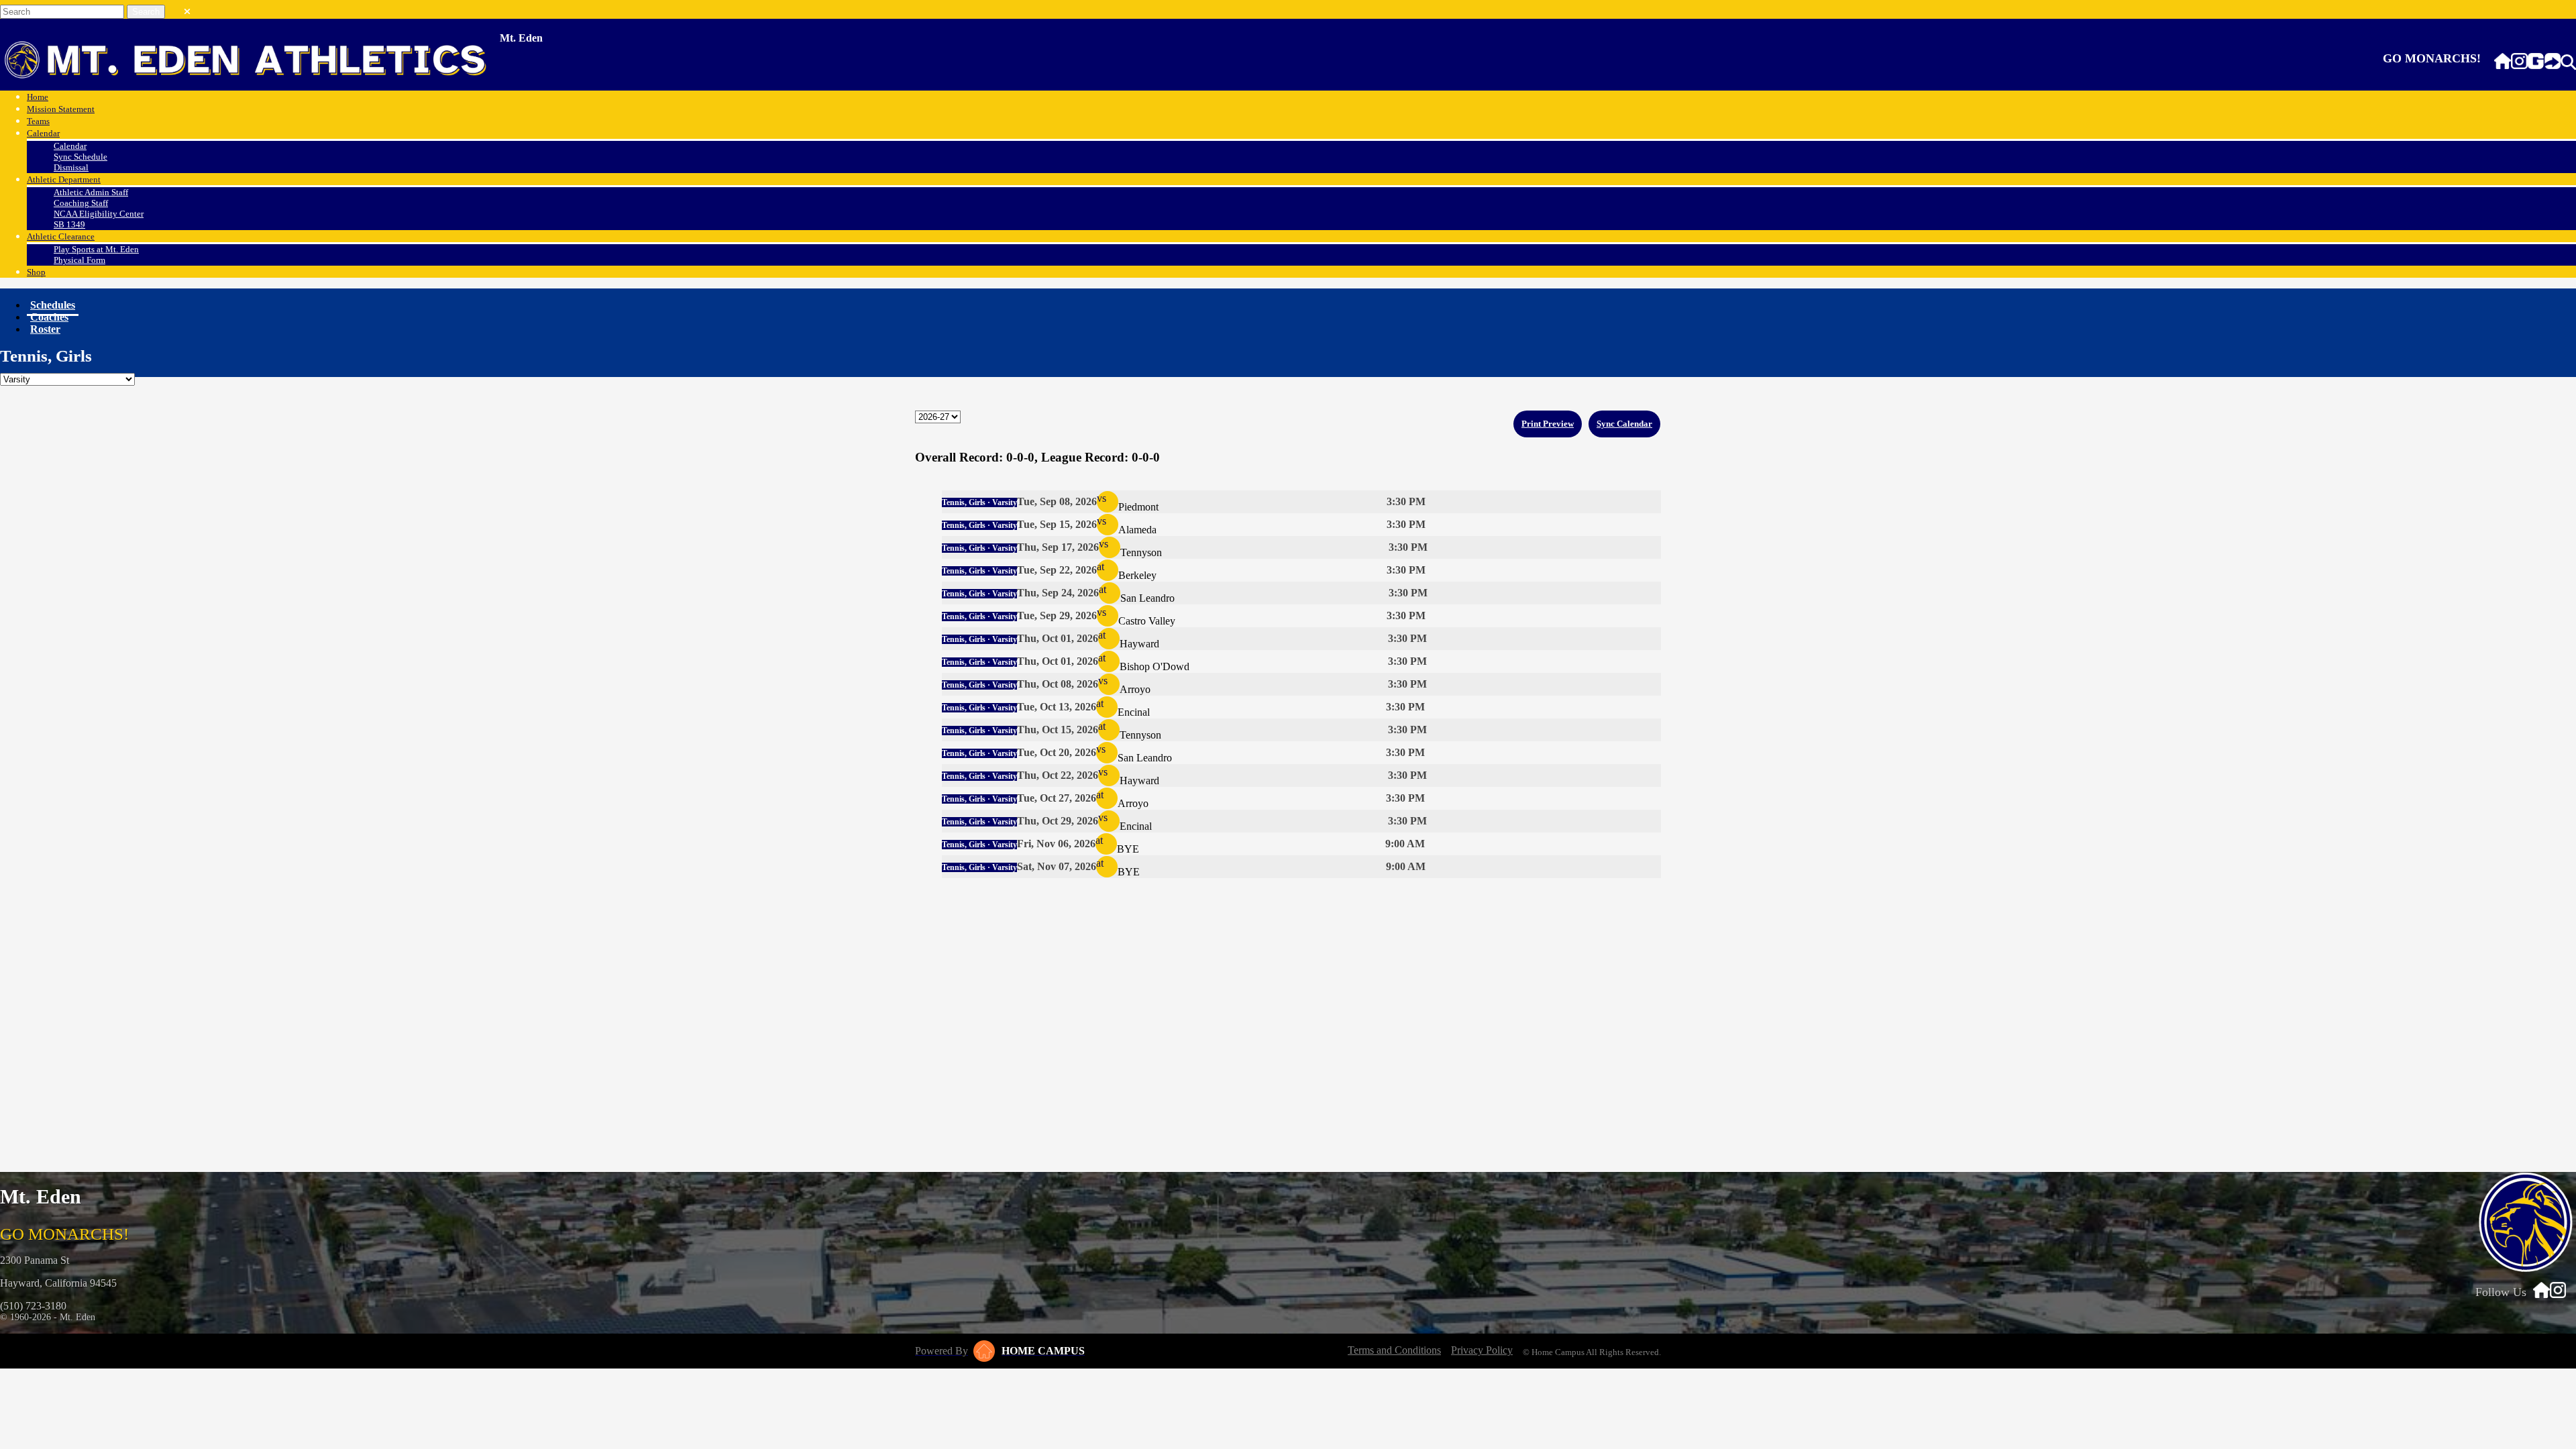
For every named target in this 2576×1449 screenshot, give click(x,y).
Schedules (53, 305)
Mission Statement (61, 109)
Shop (36, 272)
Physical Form (79, 260)
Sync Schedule (80, 157)
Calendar (43, 133)
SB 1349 (69, 224)
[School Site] (2503, 62)
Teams (38, 121)
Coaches (49, 317)
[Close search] (187, 9)
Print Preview (1548, 424)
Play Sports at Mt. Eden (96, 249)
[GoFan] (2544, 62)
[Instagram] (2519, 62)
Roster (45, 329)
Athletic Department (64, 179)
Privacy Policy (1482, 1350)
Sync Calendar (1624, 424)
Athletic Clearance (61, 236)
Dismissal (71, 167)
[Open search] (2568, 62)
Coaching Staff (81, 203)
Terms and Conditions (1394, 1350)
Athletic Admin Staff (91, 192)
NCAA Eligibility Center (99, 214)
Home (38, 97)
